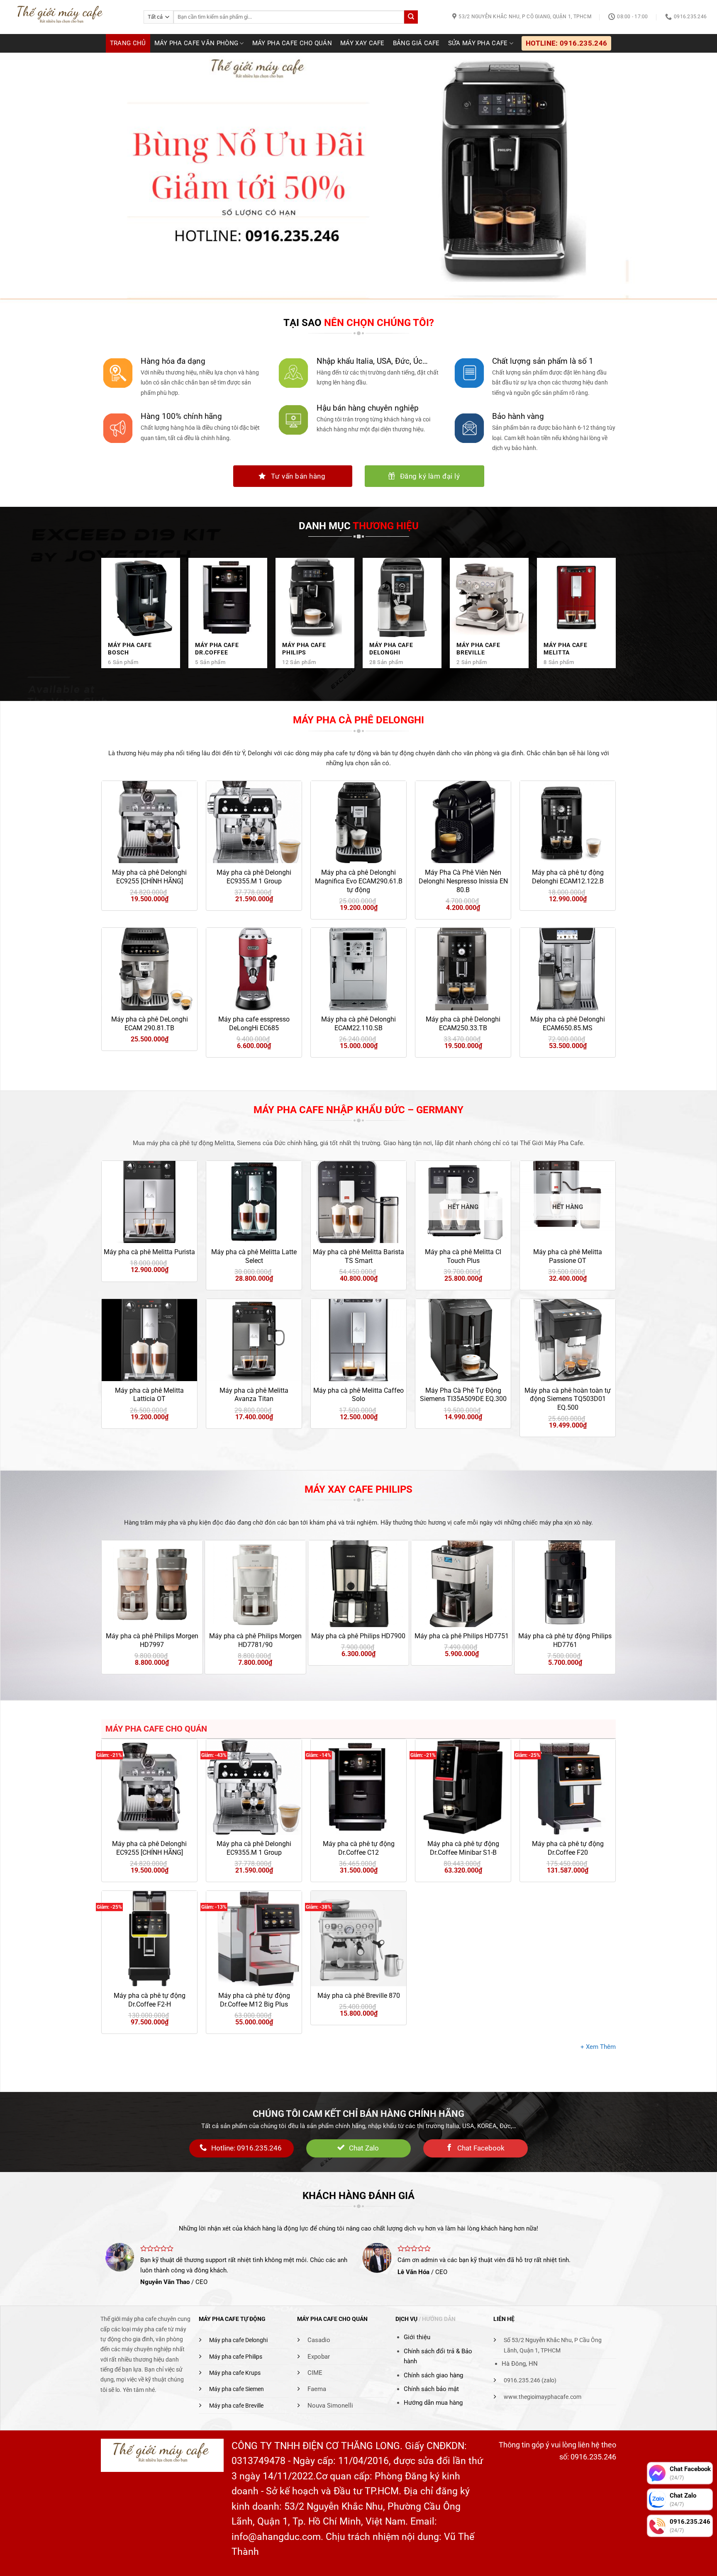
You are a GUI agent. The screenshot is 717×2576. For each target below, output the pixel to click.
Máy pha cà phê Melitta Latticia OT (149, 1395)
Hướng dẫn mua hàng (433, 2403)
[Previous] (96, 1582)
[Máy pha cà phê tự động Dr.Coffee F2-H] (149, 1939)
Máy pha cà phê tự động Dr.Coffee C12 (359, 1848)
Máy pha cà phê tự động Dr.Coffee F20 (568, 1848)
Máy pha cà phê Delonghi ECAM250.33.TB (463, 1024)
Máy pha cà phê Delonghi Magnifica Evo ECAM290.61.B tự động (359, 881)
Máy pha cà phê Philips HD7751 (462, 1636)
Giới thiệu (417, 2337)
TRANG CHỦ (128, 43)
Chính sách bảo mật (431, 2389)
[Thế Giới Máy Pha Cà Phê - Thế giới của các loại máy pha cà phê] (69, 17)
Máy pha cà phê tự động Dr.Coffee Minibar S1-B (463, 1848)
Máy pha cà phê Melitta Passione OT (568, 1256)
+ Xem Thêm (598, 2047)
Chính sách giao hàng (433, 2375)
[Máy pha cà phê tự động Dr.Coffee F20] (568, 1787)
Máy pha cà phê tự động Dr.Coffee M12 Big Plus (254, 2000)
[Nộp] (411, 17)
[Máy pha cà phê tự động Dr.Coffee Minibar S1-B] (463, 1787)
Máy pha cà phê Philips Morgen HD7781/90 (255, 1640)
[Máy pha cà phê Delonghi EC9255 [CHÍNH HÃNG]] (149, 1787)
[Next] (621, 1582)
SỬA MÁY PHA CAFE (478, 43)
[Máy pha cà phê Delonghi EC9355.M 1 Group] (254, 1787)
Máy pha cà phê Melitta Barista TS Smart (358, 1256)
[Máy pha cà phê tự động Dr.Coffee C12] (358, 1787)
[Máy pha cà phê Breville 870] (358, 1939)
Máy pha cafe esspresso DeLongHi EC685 (254, 1024)
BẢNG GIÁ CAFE (416, 43)
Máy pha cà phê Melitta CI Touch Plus (463, 1256)
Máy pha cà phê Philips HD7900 (358, 1636)
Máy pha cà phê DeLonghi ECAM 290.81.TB (150, 1024)
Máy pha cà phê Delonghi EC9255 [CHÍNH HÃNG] (149, 877)
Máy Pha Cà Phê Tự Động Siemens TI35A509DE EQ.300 (463, 1395)
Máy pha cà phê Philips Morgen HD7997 (152, 1640)
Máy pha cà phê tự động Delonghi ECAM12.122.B (568, 877)
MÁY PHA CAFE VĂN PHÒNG (196, 43)
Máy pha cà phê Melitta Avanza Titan (254, 1395)
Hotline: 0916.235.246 (566, 43)
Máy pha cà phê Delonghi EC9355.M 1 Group (254, 877)
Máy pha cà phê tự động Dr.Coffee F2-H (150, 2000)
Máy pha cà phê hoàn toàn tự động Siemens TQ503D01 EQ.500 (568, 1399)
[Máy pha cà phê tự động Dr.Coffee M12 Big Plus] (254, 1939)
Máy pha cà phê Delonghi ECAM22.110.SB (358, 1024)
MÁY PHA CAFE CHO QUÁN (292, 43)
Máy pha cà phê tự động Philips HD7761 (565, 1640)
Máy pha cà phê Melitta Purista (149, 1252)
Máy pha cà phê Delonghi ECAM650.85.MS (568, 1024)
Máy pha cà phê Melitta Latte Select (254, 1256)
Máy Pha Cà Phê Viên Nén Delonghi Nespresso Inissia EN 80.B (463, 881)
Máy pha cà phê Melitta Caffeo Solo (358, 1395)
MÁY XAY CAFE (362, 43)
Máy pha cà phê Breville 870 (359, 1996)
